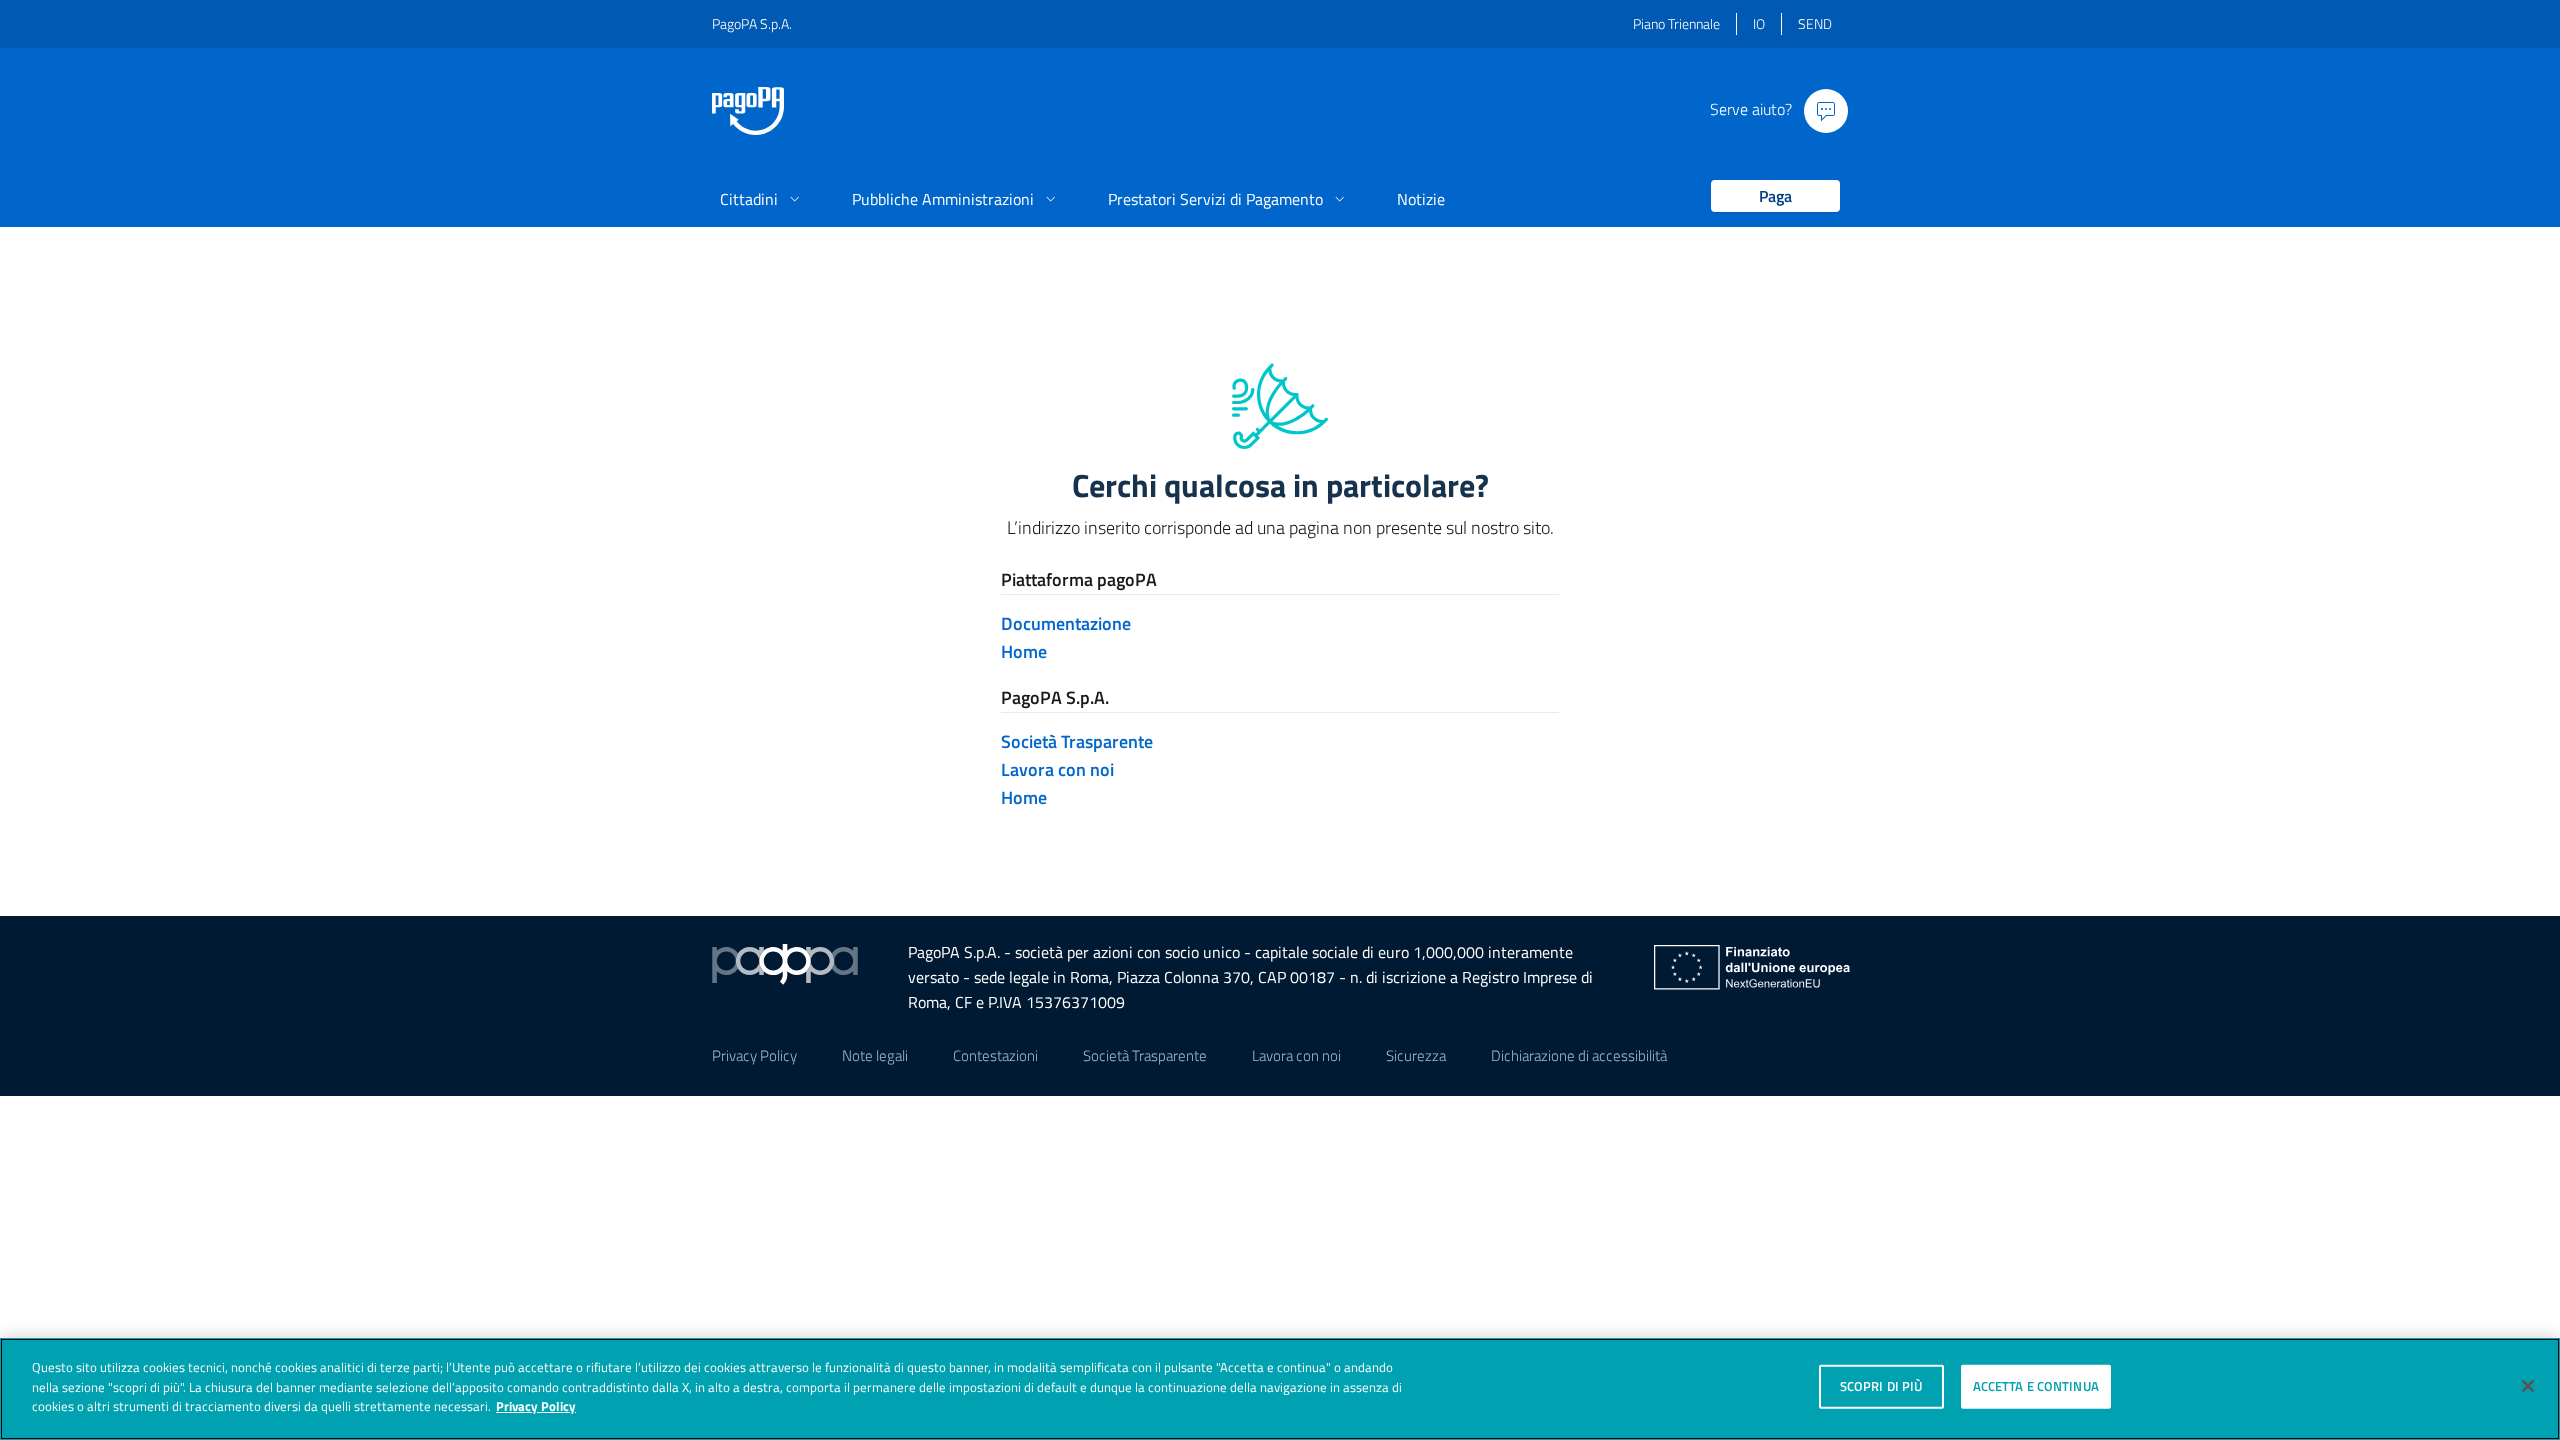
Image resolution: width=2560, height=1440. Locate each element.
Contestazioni (995, 1055)
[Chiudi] (2528, 1386)
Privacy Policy (754, 1055)
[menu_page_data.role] (1767, 197)
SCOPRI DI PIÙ (1881, 1386)
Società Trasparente (1077, 741)
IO (1759, 23)
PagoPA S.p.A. (752, 23)
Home (1024, 651)
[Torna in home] (748, 111)
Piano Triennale (1676, 23)
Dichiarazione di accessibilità (1579, 1055)
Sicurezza (1416, 1055)
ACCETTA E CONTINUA (2036, 1386)
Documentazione (1066, 623)
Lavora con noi (1057, 769)
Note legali (875, 1055)
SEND (1815, 23)
